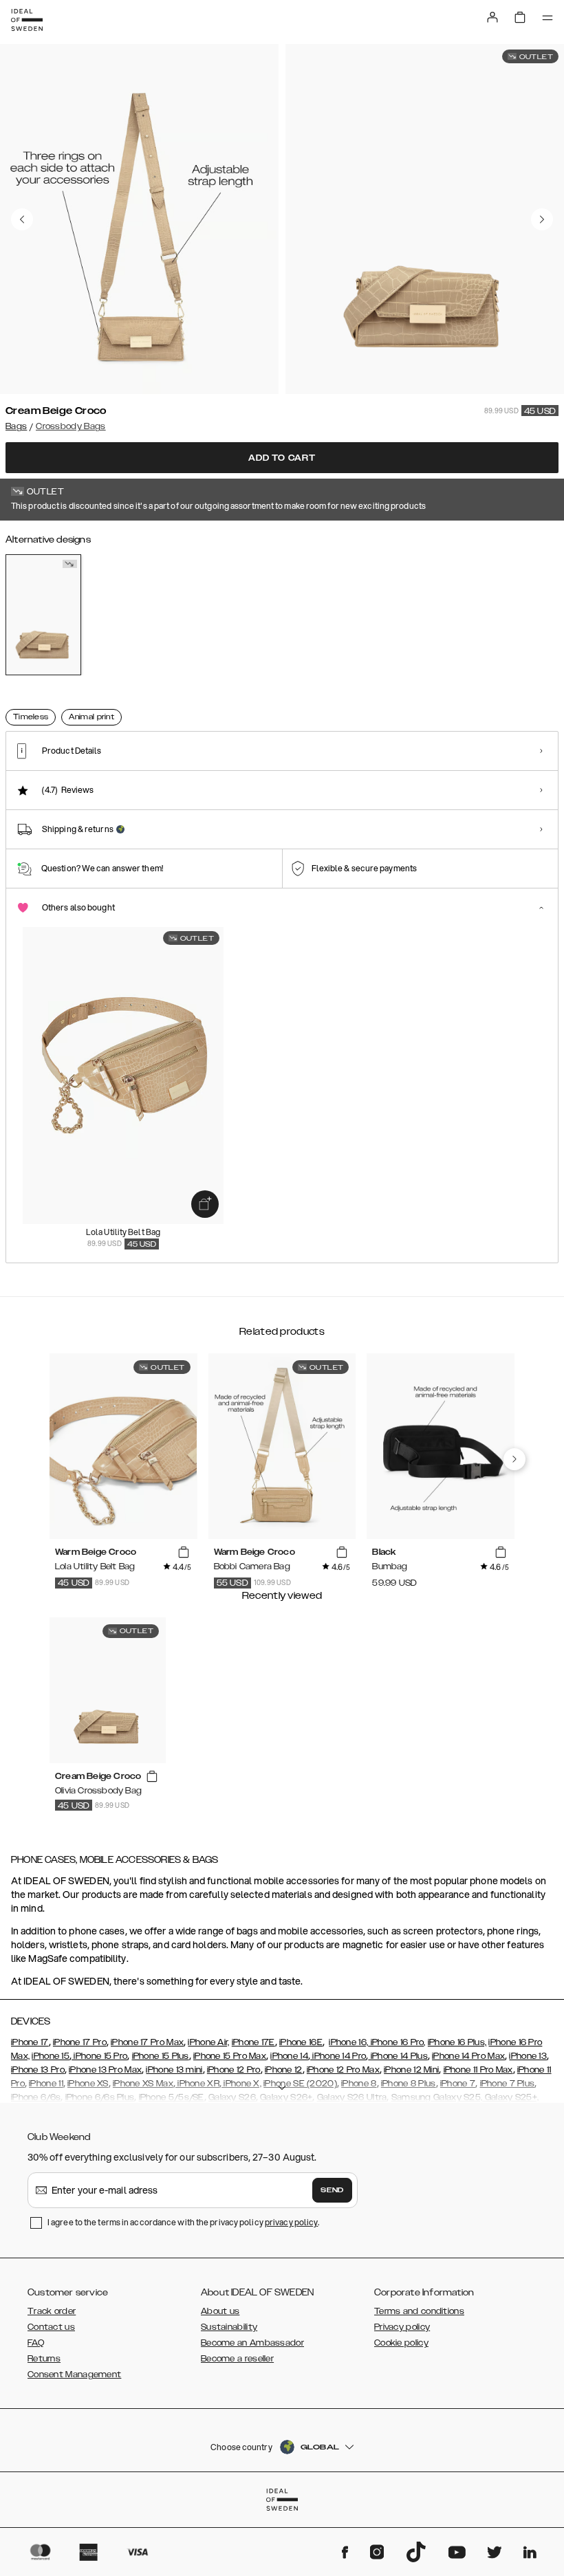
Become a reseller (237, 2359)
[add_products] (205, 1204)
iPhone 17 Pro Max (147, 2042)
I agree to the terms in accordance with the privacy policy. (183, 2222)
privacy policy (291, 2222)
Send (332, 2190)
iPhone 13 (528, 2056)
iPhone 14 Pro (338, 2056)
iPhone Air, (208, 2042)
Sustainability (229, 2327)
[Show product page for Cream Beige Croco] (43, 615)
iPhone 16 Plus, (457, 2042)
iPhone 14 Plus (398, 2056)
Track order (52, 2311)
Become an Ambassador (252, 2343)
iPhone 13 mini (174, 2070)
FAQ (36, 2343)
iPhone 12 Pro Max (343, 2070)
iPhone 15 (51, 2056)
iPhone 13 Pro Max (105, 2070)
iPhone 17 (30, 2042)
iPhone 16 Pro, (397, 2042)
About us (220, 2311)
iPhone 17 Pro (80, 2042)
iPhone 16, (348, 2042)
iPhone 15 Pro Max (230, 2056)
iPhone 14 (289, 2056)
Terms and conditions (419, 2311)
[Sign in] (492, 17)
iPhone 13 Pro (38, 2070)
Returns (44, 2359)
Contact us (51, 2327)
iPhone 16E (301, 2042)
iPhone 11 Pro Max (478, 2070)
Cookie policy (401, 2343)
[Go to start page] (27, 20)
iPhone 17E (253, 2042)
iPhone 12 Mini (411, 2070)
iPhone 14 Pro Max (468, 2056)
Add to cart (282, 458)
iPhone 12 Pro (234, 2070)
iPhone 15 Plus (161, 2056)
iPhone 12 (284, 2070)
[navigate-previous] (514, 1459)
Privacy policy (402, 2327)
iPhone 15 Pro (99, 2056)
